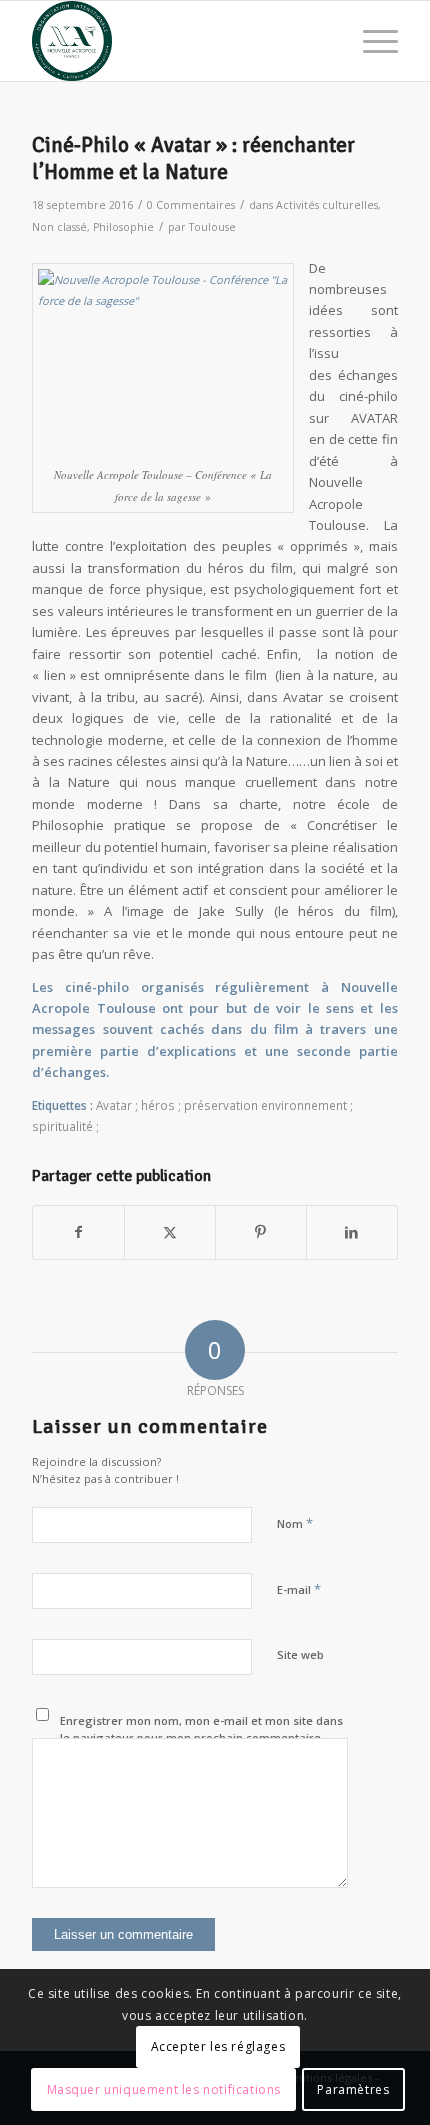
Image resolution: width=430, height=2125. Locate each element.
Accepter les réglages (218, 2046)
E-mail (299, 1589)
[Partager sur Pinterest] (261, 1232)
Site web (300, 1654)
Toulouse (212, 227)
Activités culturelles (327, 205)
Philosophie (123, 227)
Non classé (59, 227)
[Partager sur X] (170, 1232)
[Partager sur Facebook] (78, 1232)
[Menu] (370, 41)
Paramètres (353, 2089)
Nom (295, 1523)
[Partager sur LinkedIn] (352, 1232)
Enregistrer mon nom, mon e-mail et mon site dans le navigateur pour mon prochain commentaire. (201, 1729)
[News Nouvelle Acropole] (178, 41)
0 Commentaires (191, 205)
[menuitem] (370, 41)
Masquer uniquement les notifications (164, 2089)
